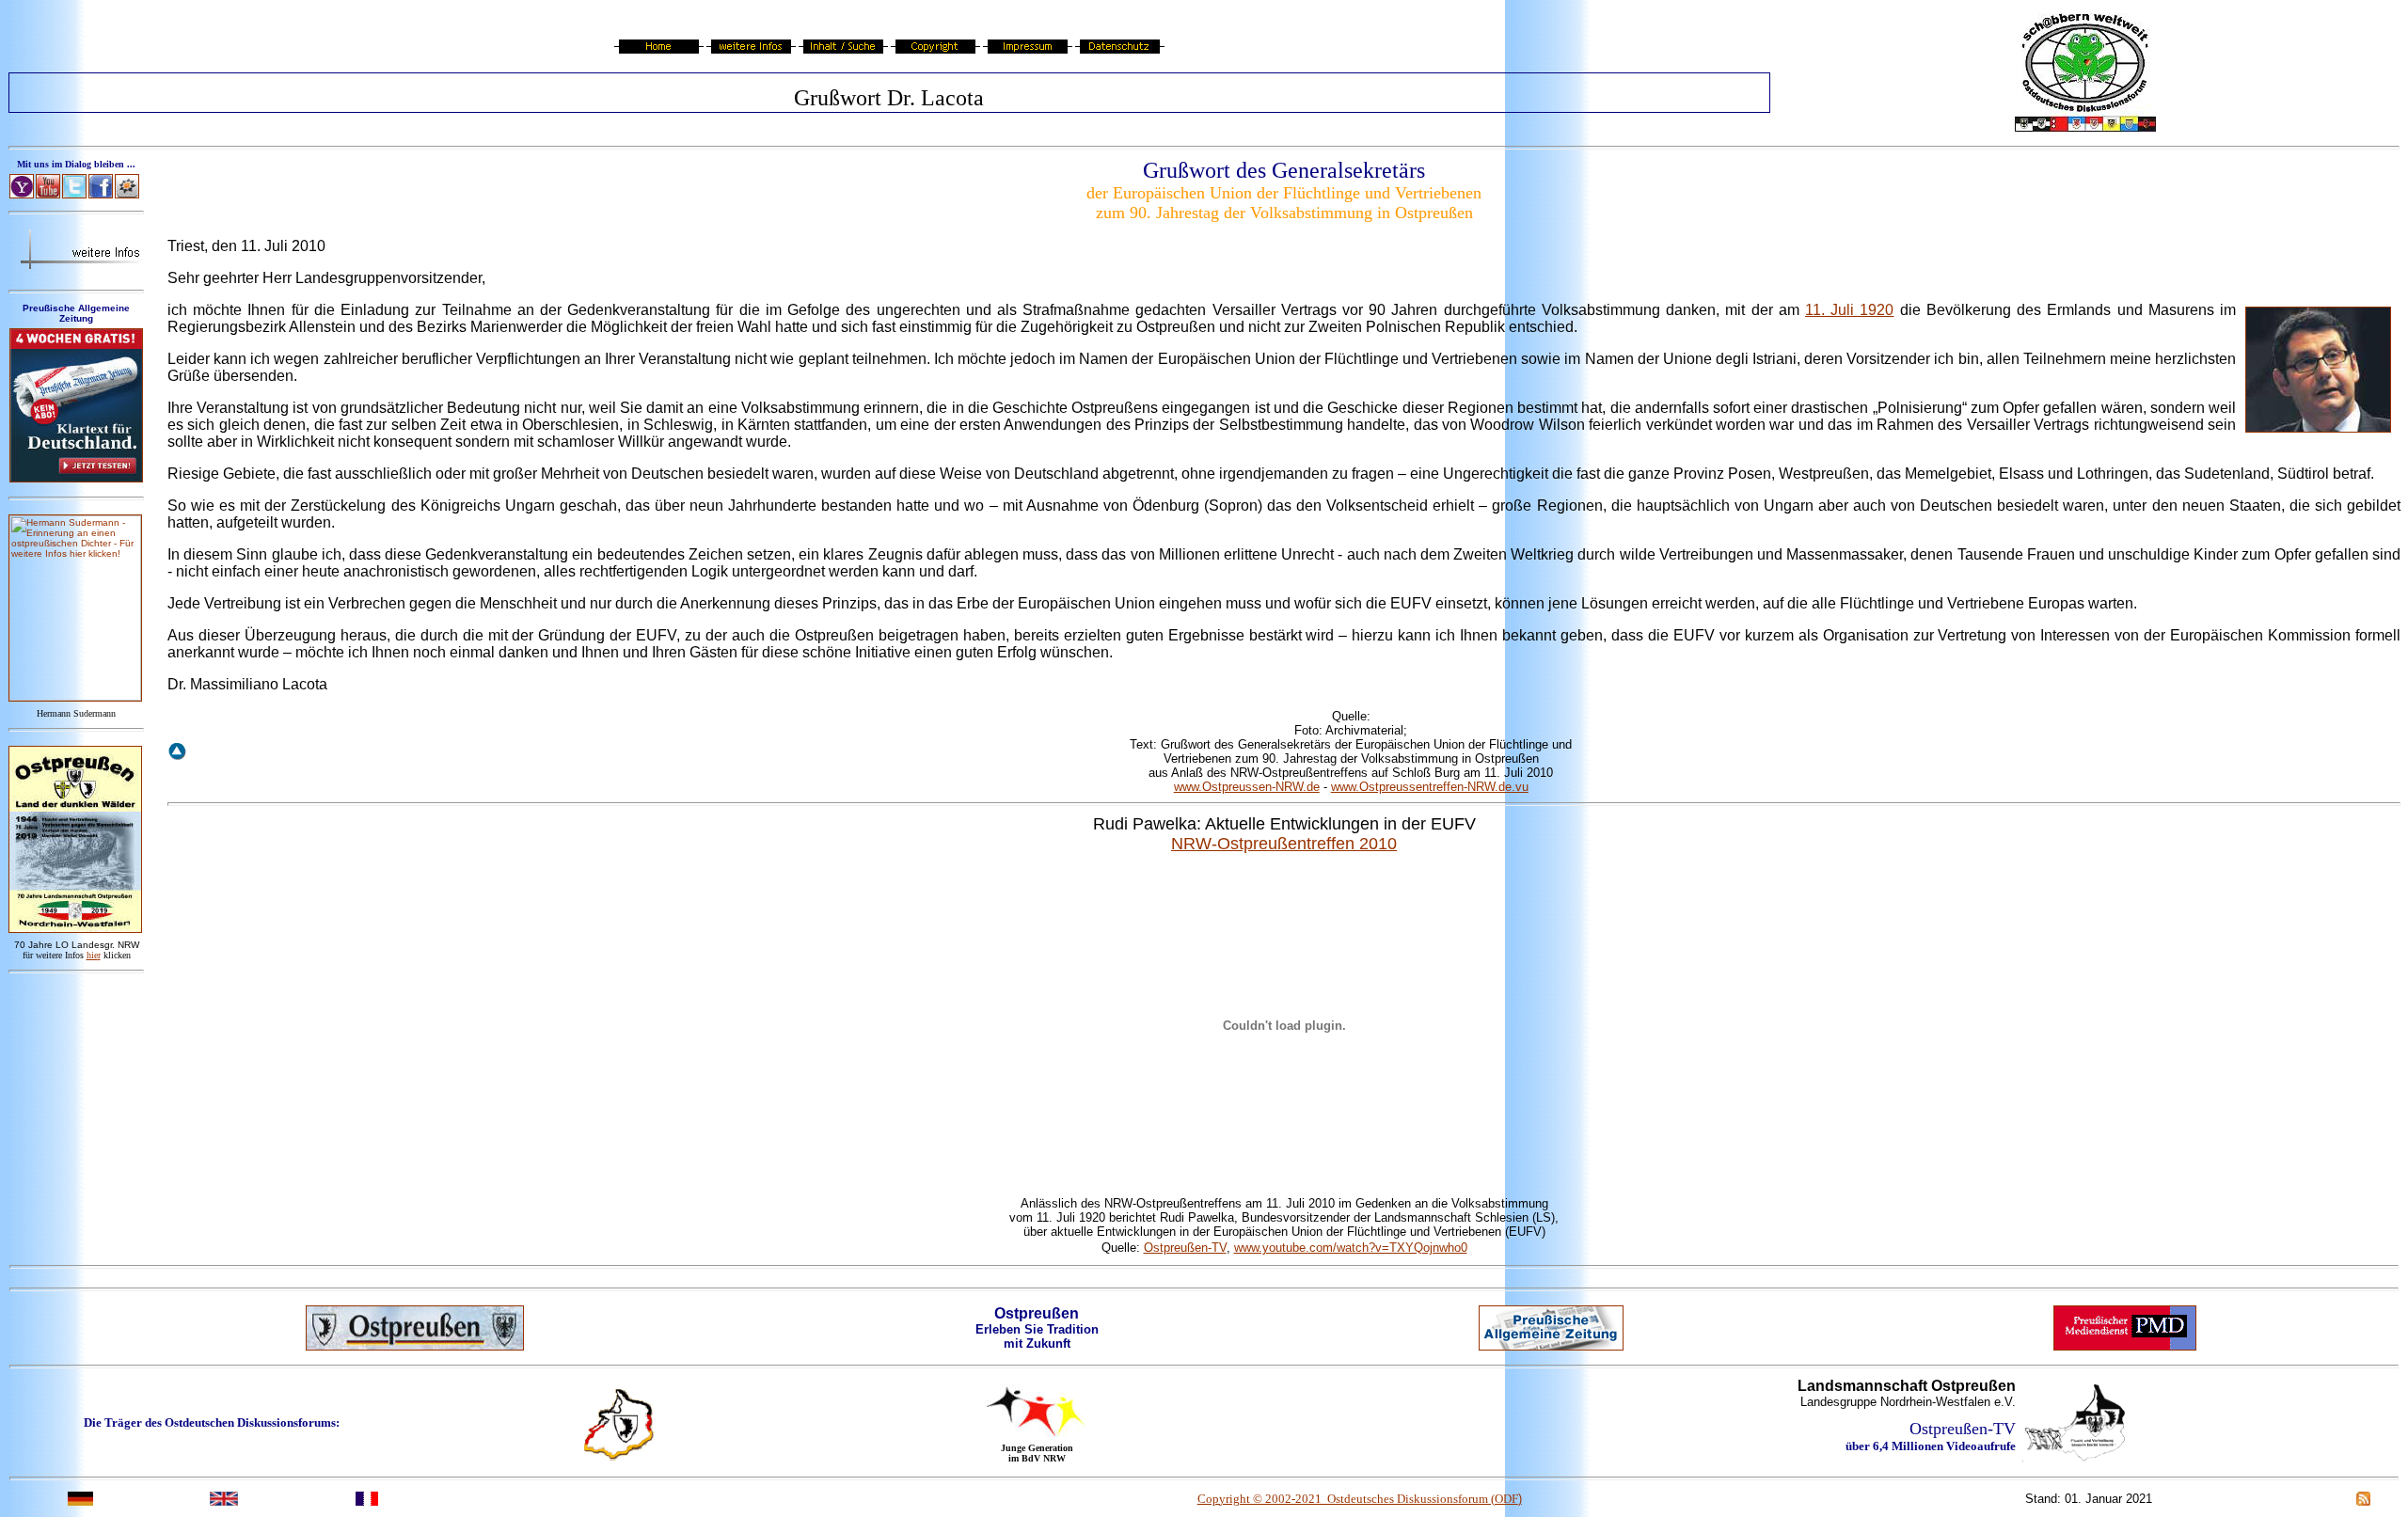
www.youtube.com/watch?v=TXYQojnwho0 (1351, 1248)
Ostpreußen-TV (1185, 1248)
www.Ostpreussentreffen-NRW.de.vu (1430, 787)
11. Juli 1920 (1849, 310)
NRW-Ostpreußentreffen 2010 (1284, 844)
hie (94, 955)
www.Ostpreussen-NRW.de (1247, 787)
